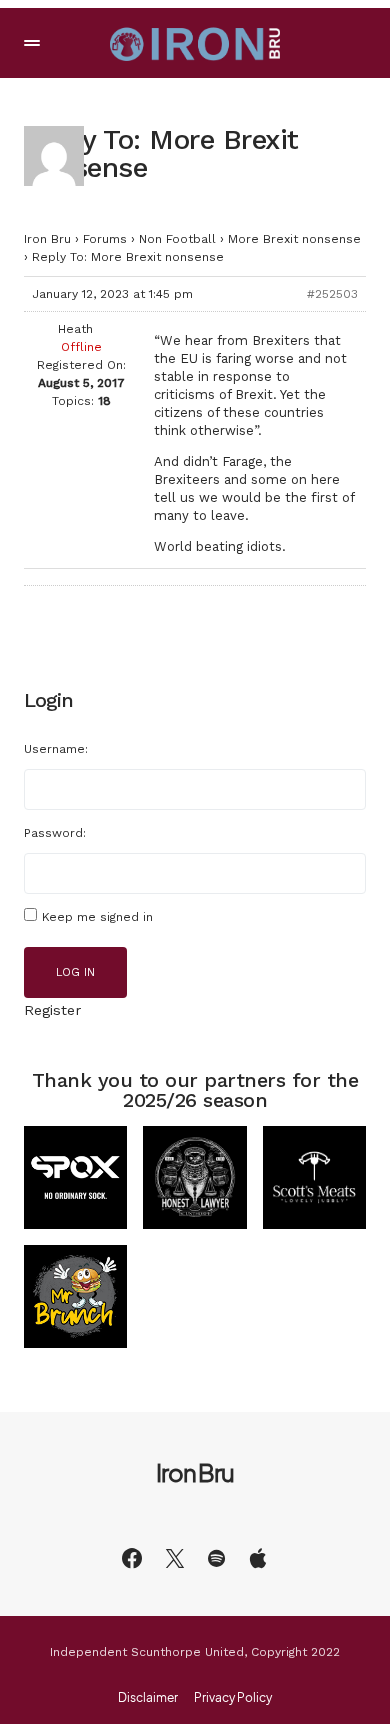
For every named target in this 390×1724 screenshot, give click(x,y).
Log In (75, 972)
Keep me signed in (97, 917)
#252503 (332, 294)
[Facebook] (132, 1558)
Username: (56, 749)
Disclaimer (148, 1698)
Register (52, 1010)
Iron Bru (47, 239)
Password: (55, 833)
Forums (105, 239)
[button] (32, 43)
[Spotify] (216, 1558)
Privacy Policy (233, 1698)
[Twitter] (175, 1558)
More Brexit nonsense (294, 239)
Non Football (177, 239)
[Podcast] (258, 1558)
